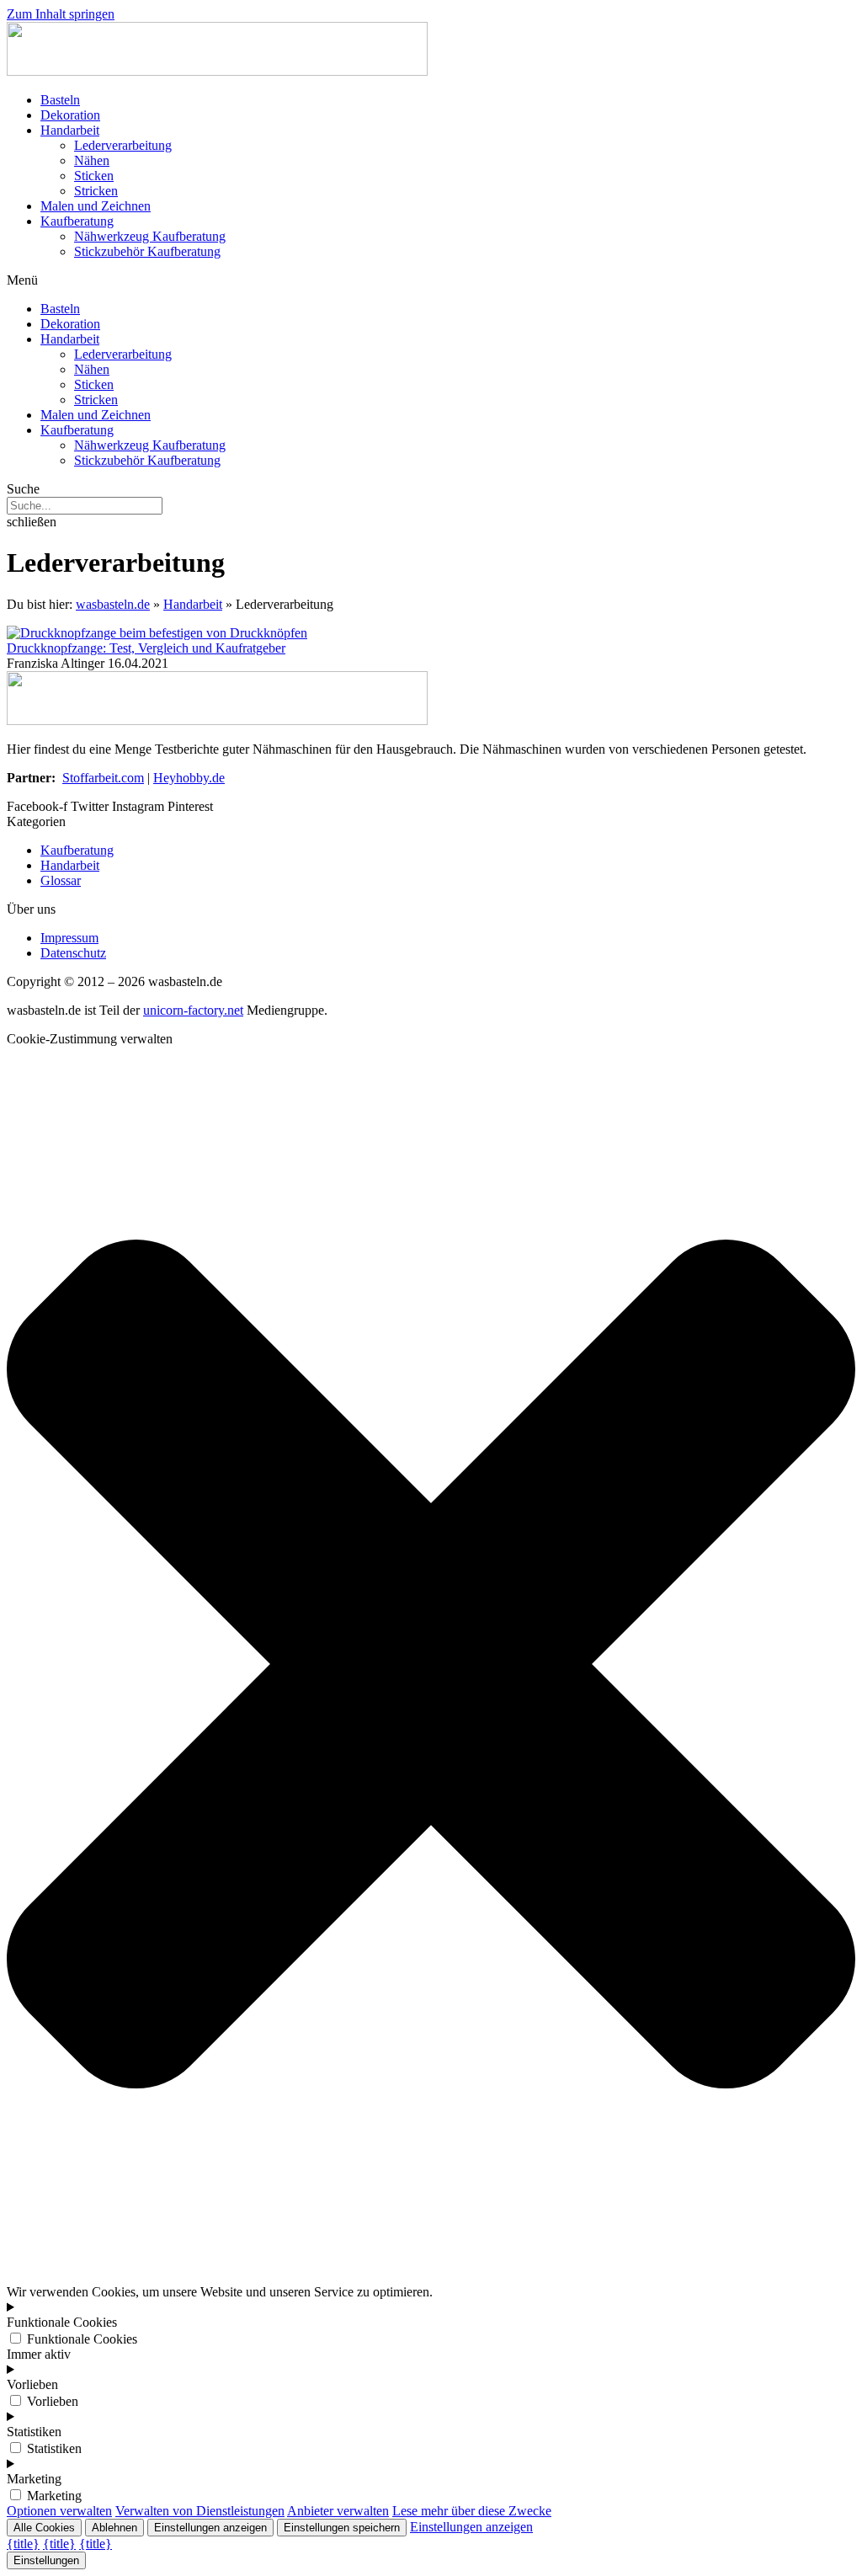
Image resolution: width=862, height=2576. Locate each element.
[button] (431, 280)
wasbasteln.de (113, 604)
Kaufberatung (77, 221)
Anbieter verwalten (338, 2511)
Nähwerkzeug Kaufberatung (150, 236)
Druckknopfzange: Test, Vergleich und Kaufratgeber (146, 648)
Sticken (94, 176)
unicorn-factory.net (193, 1010)
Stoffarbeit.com (103, 778)
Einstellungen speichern (342, 2528)
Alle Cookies (44, 2528)
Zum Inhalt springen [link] (61, 14)
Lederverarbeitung (123, 145)
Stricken (96, 191)
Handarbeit (70, 130)
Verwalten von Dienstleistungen (200, 2511)
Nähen (92, 160)
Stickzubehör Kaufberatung (147, 251)
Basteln (60, 100)
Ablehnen (114, 2528)
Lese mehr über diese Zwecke (472, 2511)
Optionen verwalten (59, 2511)
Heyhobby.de (189, 778)
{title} (23, 2544)
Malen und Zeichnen (96, 206)
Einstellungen (46, 2560)
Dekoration (70, 115)
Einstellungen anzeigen (210, 2528)
